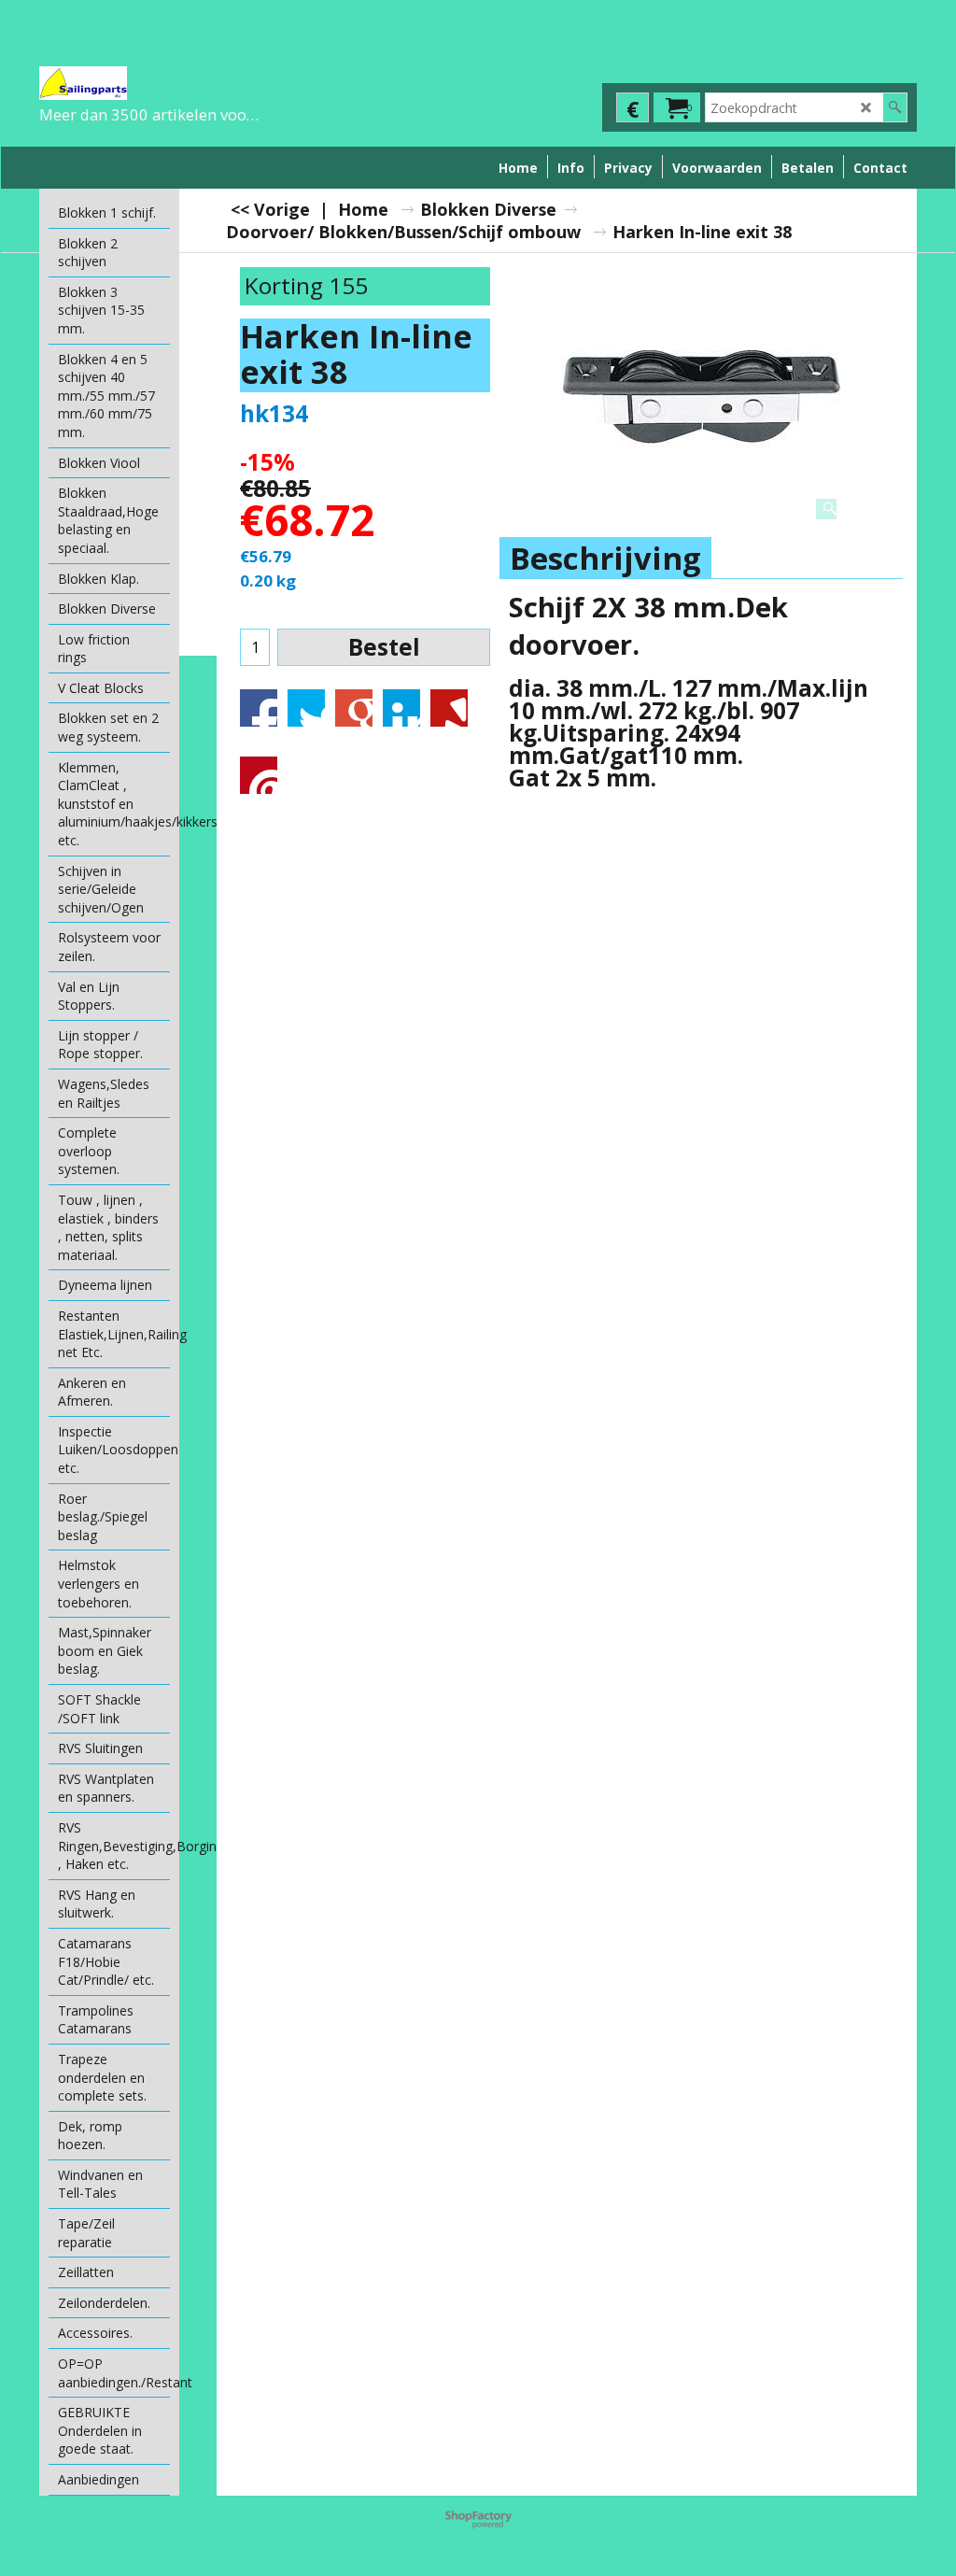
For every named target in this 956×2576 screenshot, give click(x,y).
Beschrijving (605, 558)
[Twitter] (306, 708)
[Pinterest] (259, 775)
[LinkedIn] (401, 708)
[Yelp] (449, 708)
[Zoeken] (895, 107)
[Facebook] (259, 708)
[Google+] (354, 708)
